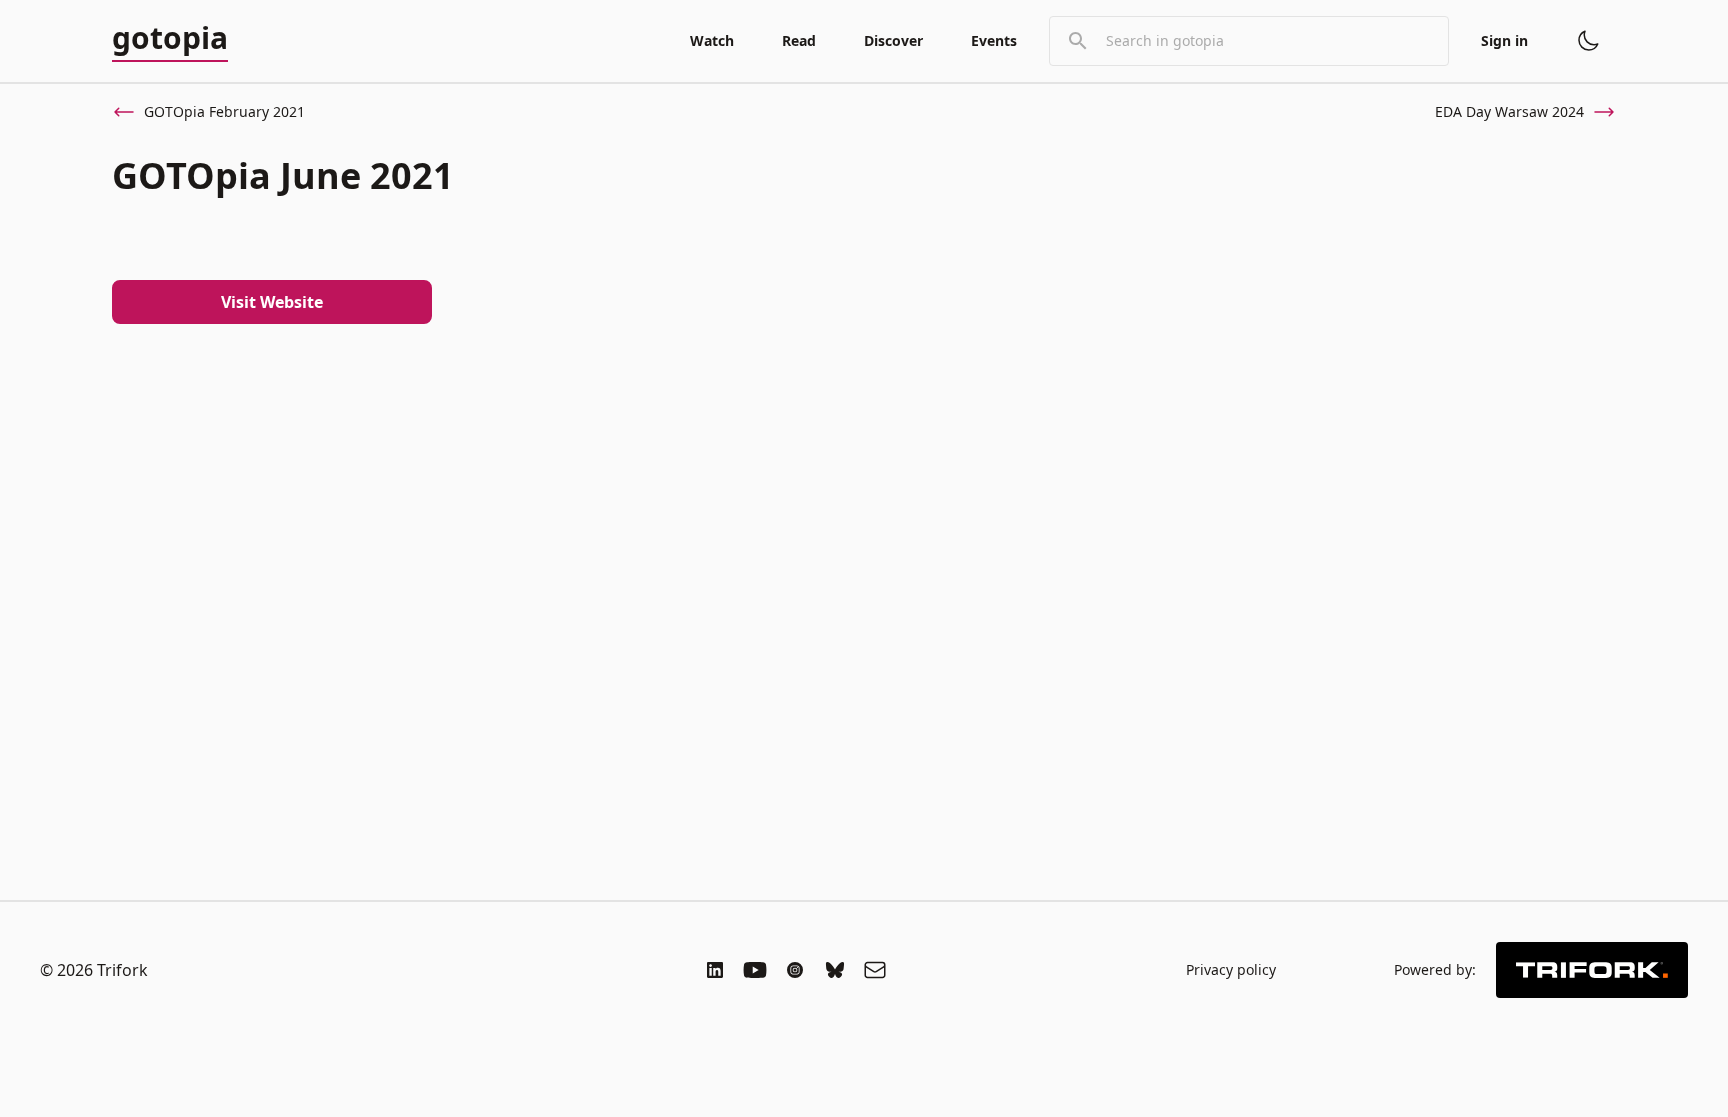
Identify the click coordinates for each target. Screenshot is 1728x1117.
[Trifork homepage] (1592, 970)
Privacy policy (1231, 969)
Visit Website (272, 302)
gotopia (170, 39)
